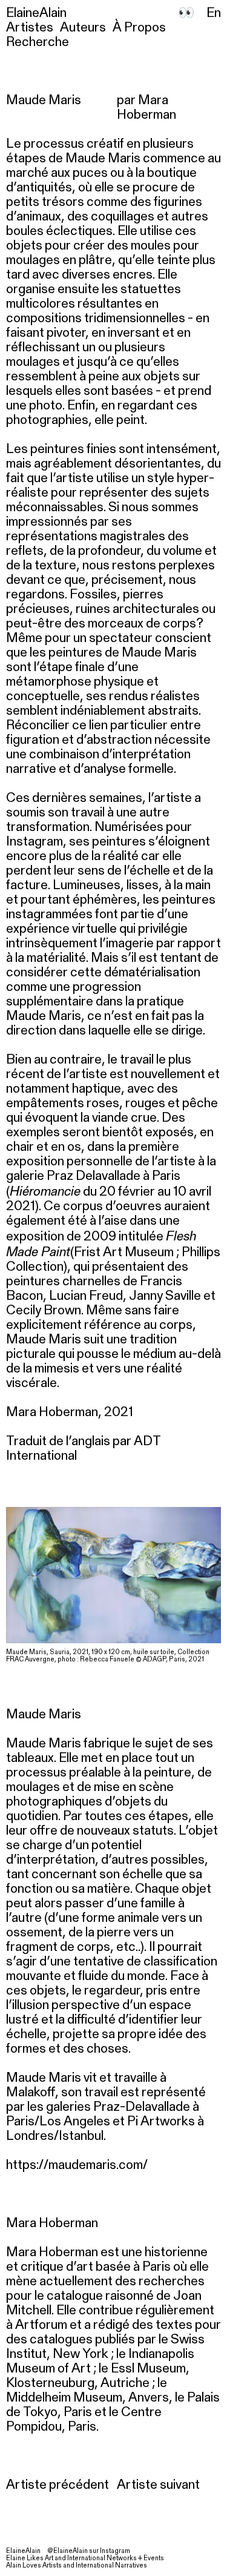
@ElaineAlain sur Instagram (89, 2551)
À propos (139, 28)
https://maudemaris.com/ (77, 2165)
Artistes (30, 28)
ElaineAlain (36, 13)
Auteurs (83, 28)
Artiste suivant (158, 2485)
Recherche (38, 42)
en (214, 13)
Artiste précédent (58, 2485)
